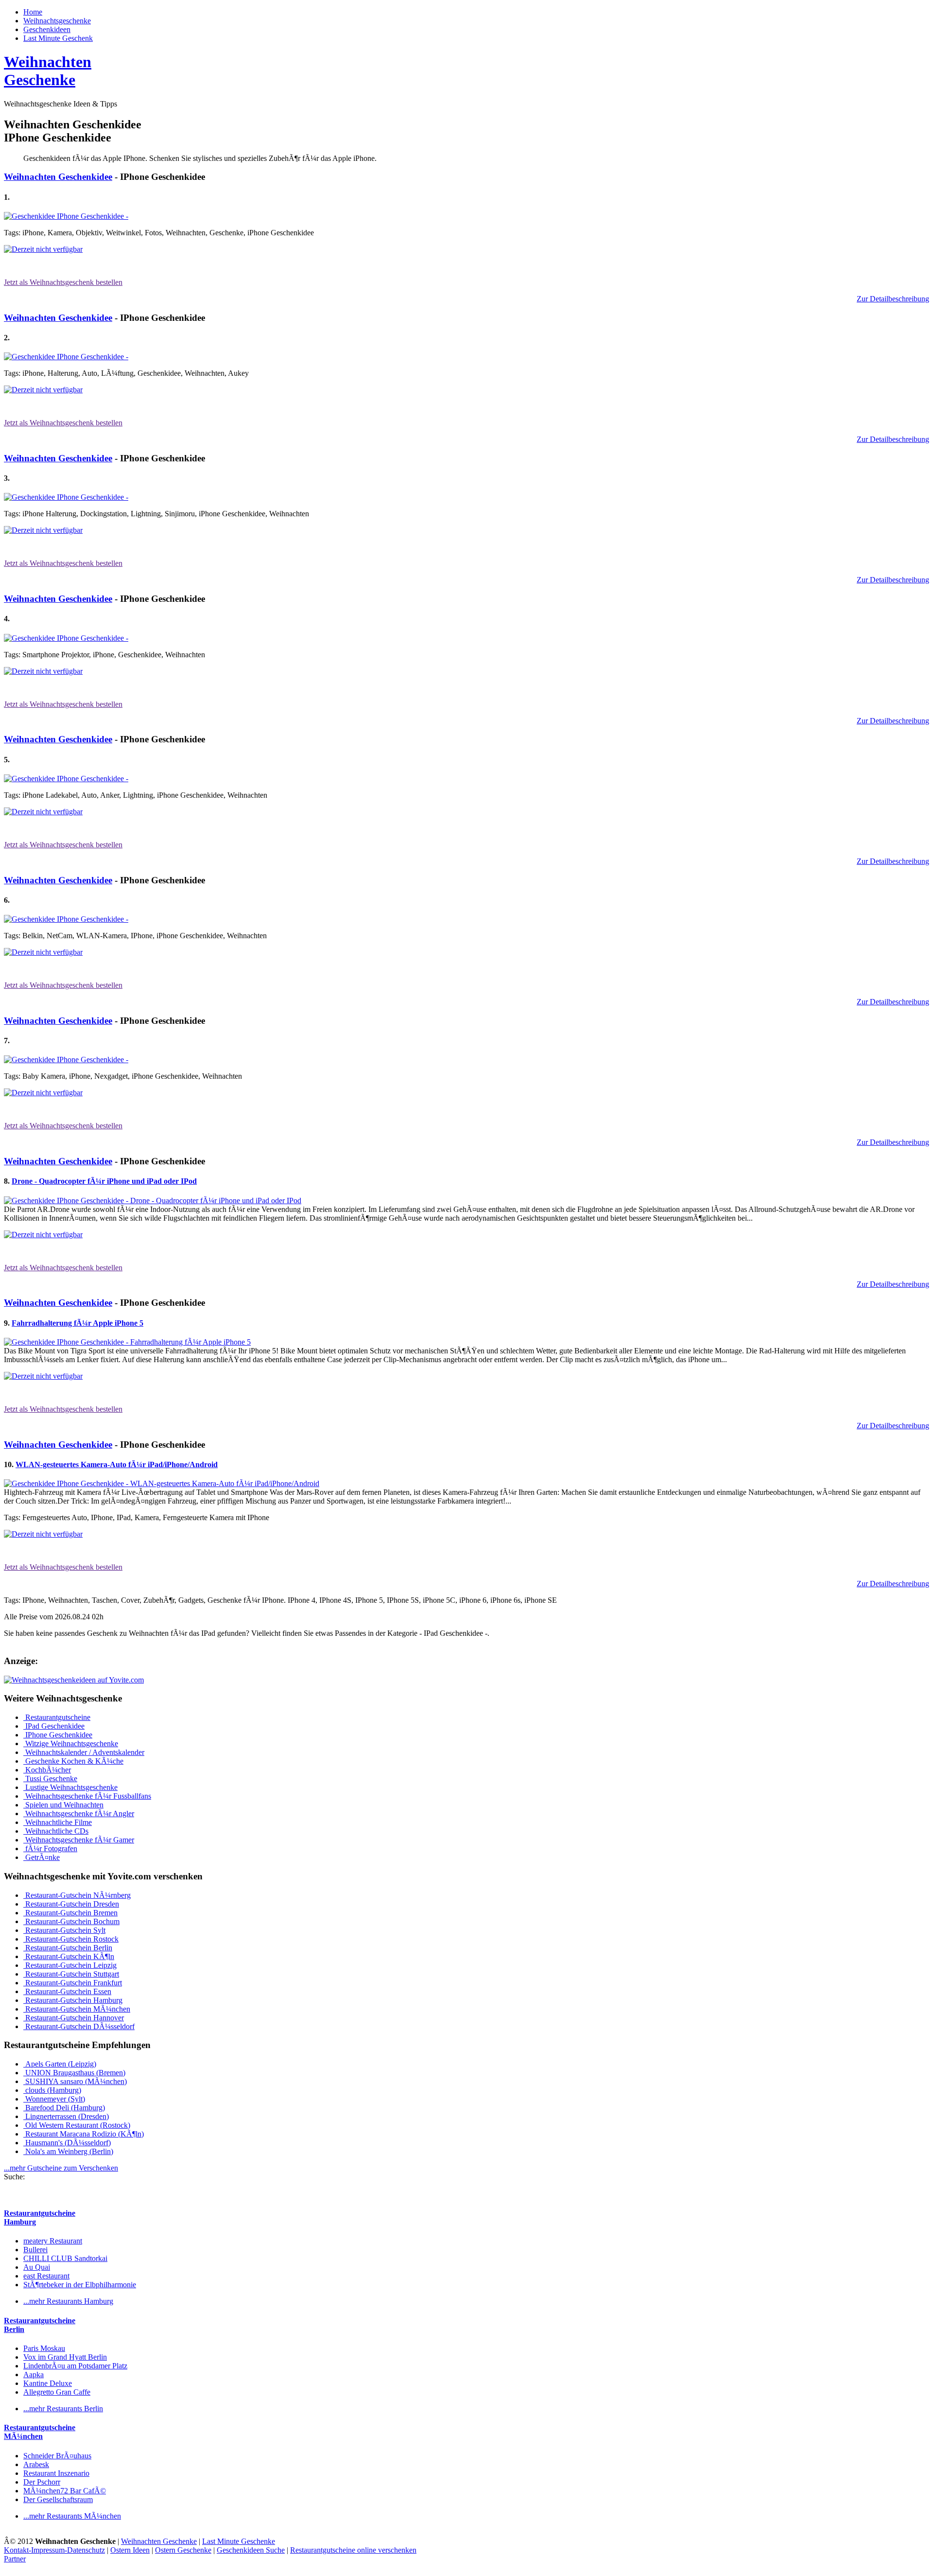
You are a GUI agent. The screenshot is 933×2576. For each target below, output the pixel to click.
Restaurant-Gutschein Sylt (64, 1930)
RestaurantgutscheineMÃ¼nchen (40, 2432)
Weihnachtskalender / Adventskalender (84, 1752)
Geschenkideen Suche (251, 2550)
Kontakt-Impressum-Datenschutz (54, 2550)
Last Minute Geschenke (239, 2541)
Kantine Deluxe (48, 2383)
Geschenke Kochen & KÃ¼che (73, 1761)
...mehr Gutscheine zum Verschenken (61, 2168)
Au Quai (37, 2267)
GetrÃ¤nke (42, 1857)
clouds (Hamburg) (52, 2090)
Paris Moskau (44, 2348)
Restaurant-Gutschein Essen (67, 1991)
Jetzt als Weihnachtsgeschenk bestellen (63, 282)
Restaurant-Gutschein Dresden (71, 1904)
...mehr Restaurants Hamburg (68, 2301)
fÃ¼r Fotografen (50, 1849)
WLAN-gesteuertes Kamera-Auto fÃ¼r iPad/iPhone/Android (117, 1464)
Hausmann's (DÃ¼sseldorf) (67, 2143)
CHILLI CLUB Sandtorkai (65, 2258)
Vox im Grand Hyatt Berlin (65, 2357)
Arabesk (36, 2464)
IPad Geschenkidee (54, 1726)
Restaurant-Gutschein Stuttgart (71, 1974)
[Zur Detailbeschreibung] (43, 249)
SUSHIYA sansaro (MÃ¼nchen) (75, 2081)
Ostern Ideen (130, 2550)
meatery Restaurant (53, 2241)
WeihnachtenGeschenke (48, 71)
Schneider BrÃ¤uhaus (57, 2456)
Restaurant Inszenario (56, 2473)
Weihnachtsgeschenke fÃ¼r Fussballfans (87, 1796)
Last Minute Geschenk (58, 38)
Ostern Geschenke (183, 2550)
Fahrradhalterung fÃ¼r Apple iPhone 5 (78, 1323)
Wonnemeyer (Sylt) (54, 2099)
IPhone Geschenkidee (58, 1735)
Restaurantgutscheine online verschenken (353, 2550)
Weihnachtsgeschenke (57, 21)
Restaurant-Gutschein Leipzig (70, 1965)
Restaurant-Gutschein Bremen (70, 1913)
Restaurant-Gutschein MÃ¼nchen (77, 2009)
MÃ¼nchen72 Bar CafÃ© (65, 2491)
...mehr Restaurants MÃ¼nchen (72, 2516)
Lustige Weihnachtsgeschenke (70, 1787)
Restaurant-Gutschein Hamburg (73, 2000)
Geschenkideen (47, 29)
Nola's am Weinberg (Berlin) (68, 2151)
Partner (15, 2559)
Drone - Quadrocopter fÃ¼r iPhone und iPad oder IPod (104, 1181)
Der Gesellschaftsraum (58, 2499)
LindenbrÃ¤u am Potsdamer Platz (75, 2366)
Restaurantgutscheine (57, 1717)
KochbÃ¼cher (47, 1770)
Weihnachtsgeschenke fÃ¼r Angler (79, 1814)
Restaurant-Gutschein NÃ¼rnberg (77, 1895)
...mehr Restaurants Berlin (63, 2409)
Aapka (34, 2374)
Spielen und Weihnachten (63, 1805)
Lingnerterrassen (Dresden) (66, 2116)
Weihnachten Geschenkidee (58, 177)
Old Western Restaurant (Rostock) (77, 2125)
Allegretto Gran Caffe (57, 2392)
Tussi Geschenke (50, 1779)
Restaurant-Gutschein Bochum (71, 1921)
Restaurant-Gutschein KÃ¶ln (69, 1956)
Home (33, 12)
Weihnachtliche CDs (56, 1831)
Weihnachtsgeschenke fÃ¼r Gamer (79, 1840)
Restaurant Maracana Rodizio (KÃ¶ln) (84, 2134)
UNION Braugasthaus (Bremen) (74, 2073)
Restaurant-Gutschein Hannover (74, 2018)
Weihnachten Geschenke (159, 2541)
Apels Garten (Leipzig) (60, 2064)
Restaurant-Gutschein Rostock (71, 1939)
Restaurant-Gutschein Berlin (68, 1948)
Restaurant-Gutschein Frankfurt (73, 1983)
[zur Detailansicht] (66, 216)
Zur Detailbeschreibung (893, 299)
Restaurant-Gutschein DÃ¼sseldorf (79, 2026)
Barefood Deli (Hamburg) (64, 2108)
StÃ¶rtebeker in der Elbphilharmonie (80, 2285)
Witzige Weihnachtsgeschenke (71, 1744)
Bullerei (35, 2250)
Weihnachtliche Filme (58, 1822)
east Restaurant (46, 2276)
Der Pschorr (42, 2482)
